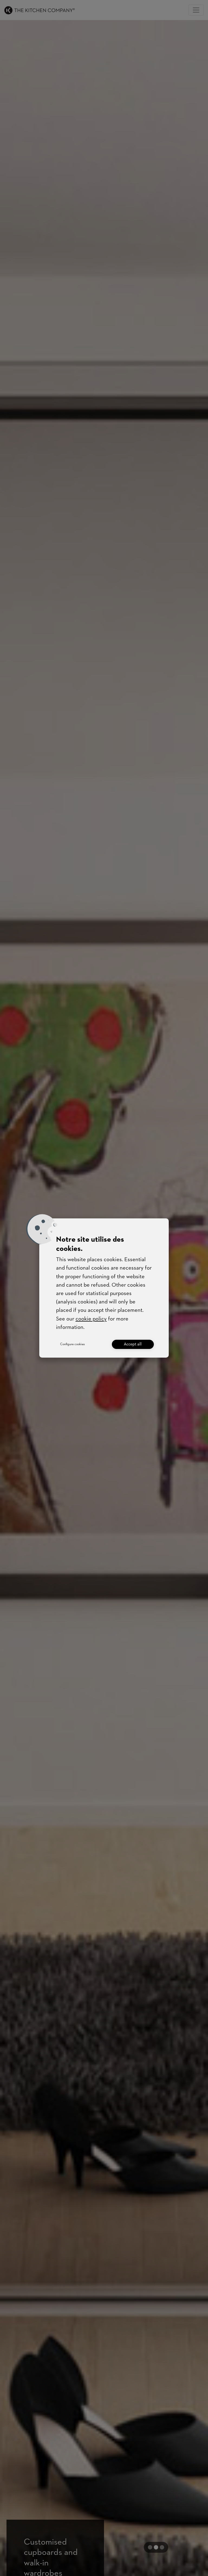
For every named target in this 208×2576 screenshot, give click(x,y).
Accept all (133, 1344)
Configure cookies (72, 1344)
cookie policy (91, 1319)
